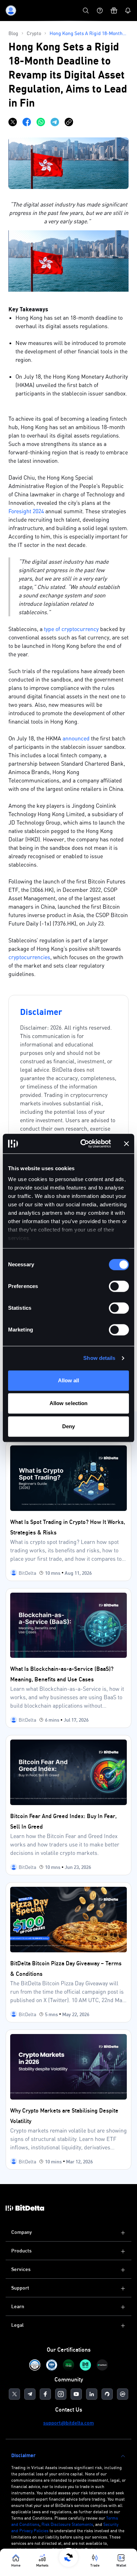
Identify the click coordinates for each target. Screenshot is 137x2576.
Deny (68, 1426)
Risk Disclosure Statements (67, 2524)
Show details (99, 1358)
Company (22, 2232)
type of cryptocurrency (71, 629)
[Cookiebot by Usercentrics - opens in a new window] (83, 1144)
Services (21, 2269)
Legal (17, 2325)
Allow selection (69, 1403)
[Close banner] (126, 1144)
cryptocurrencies (29, 957)
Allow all (69, 1380)
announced (77, 738)
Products (21, 2250)
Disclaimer (23, 2455)
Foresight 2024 (26, 511)
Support (20, 2288)
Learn (18, 2306)
